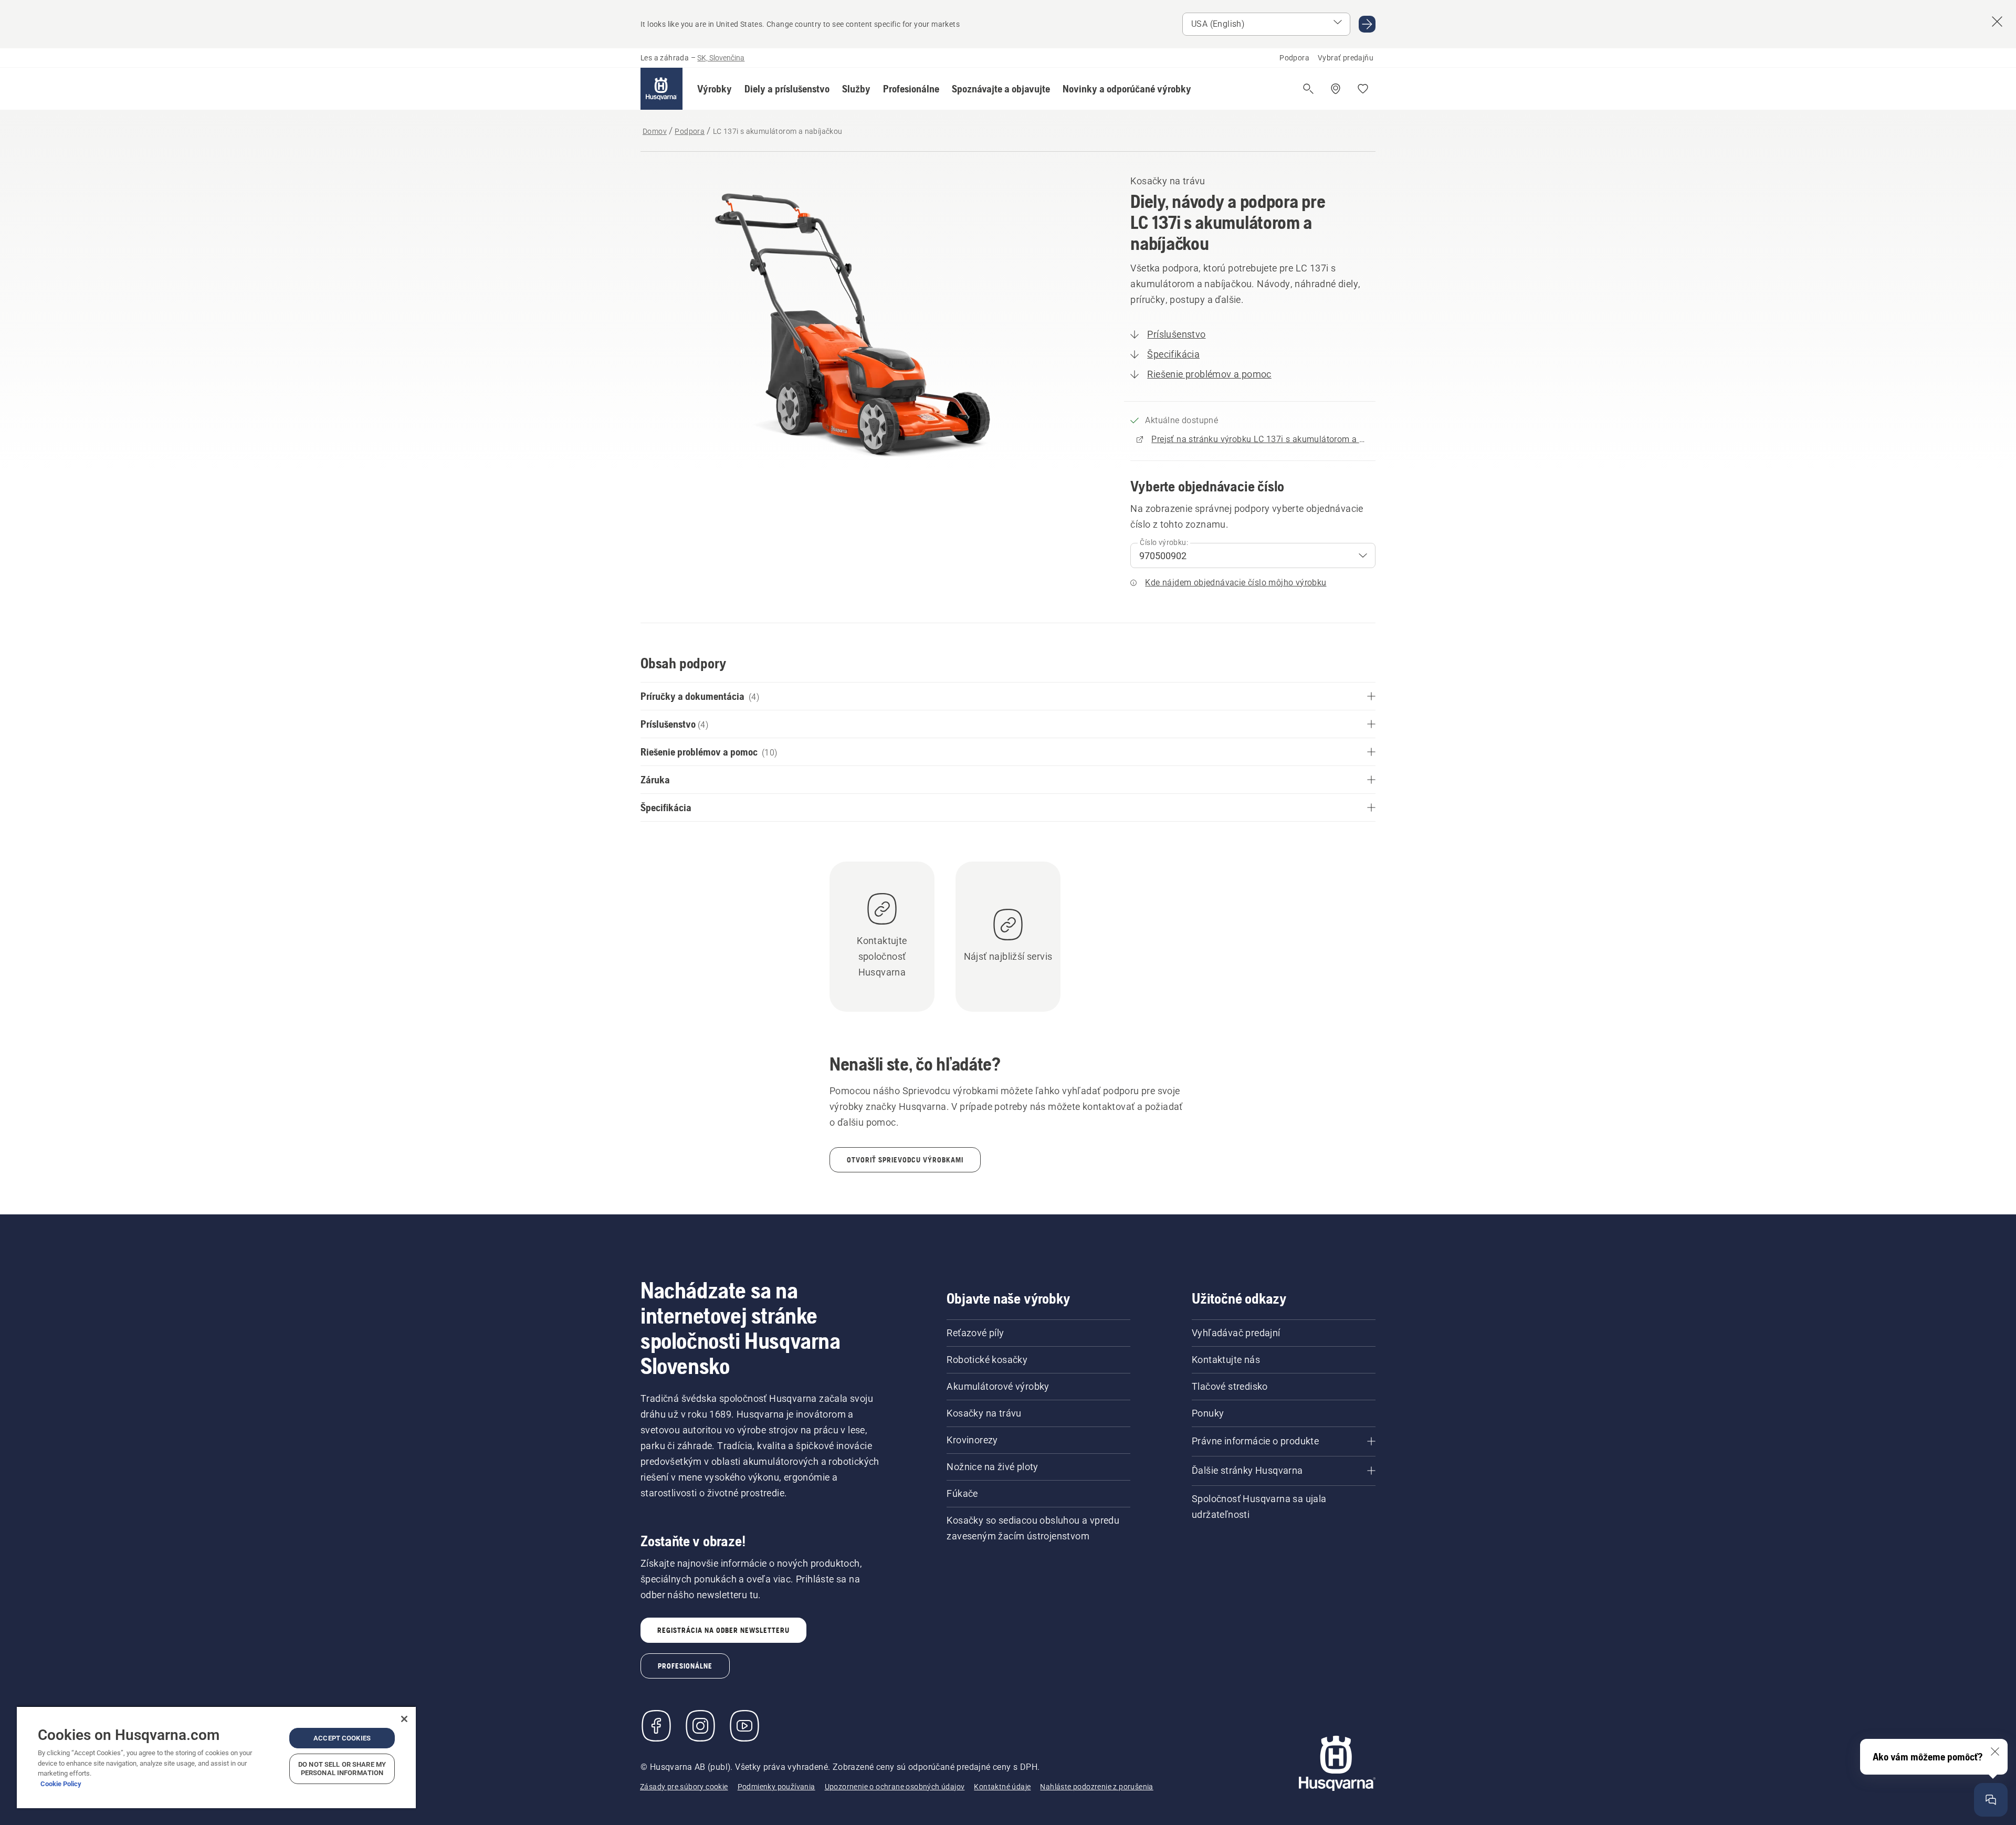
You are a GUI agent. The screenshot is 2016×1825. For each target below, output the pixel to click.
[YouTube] (744, 1726)
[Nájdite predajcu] (1336, 89)
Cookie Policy (61, 1784)
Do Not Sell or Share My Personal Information (342, 1769)
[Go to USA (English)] (1367, 24)
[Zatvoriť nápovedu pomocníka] (1995, 1751)
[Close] (404, 1719)
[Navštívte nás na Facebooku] (656, 1726)
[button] (715, 89)
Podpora (1294, 58)
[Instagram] (700, 1726)
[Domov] (661, 89)
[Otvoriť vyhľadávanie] (1308, 89)
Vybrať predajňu (1346, 58)
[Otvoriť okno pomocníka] (1991, 1800)
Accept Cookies (342, 1738)
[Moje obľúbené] (1363, 89)
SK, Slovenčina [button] (721, 58)
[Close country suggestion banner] (1997, 22)
